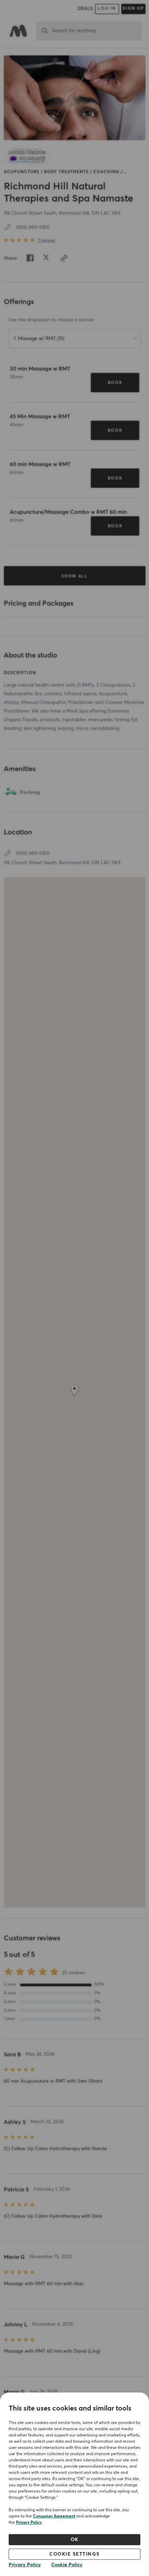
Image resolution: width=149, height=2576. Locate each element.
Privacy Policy (29, 2523)
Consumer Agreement (54, 2516)
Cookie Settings (74, 2554)
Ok (75, 2540)
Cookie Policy (67, 2565)
